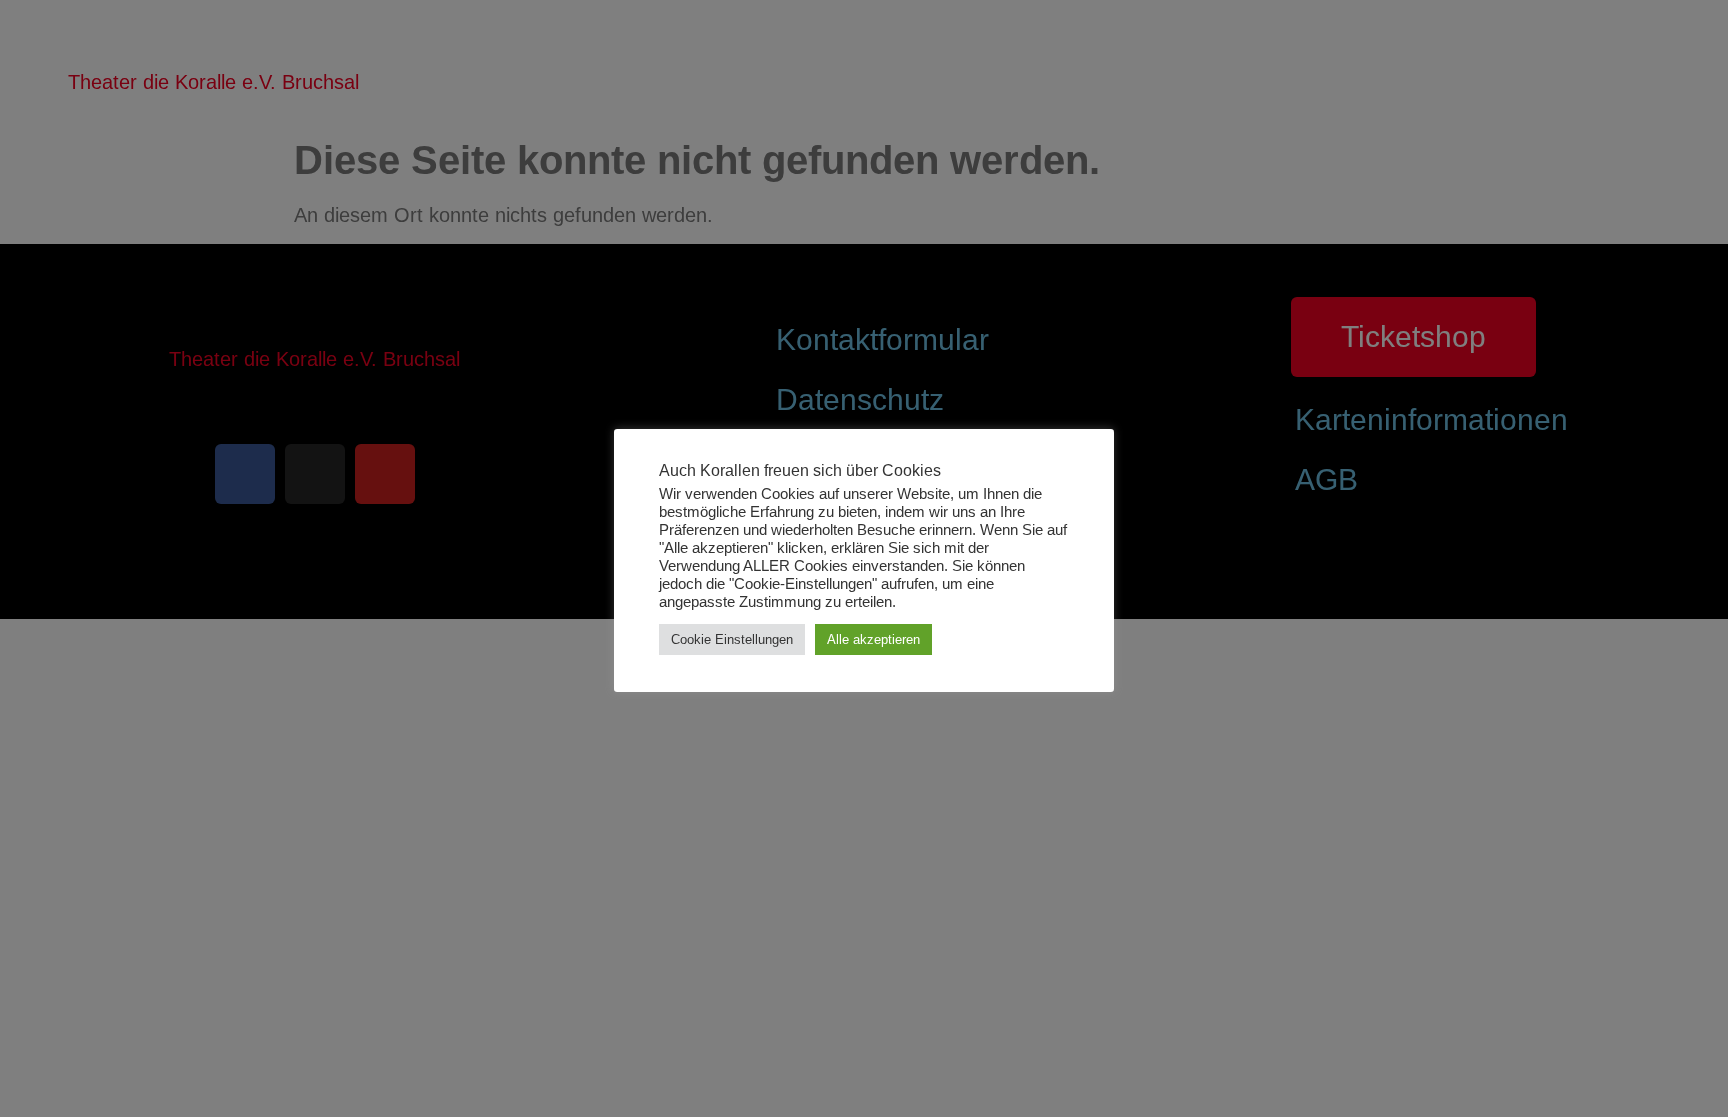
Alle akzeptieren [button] (873, 639)
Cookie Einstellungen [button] (732, 639)
